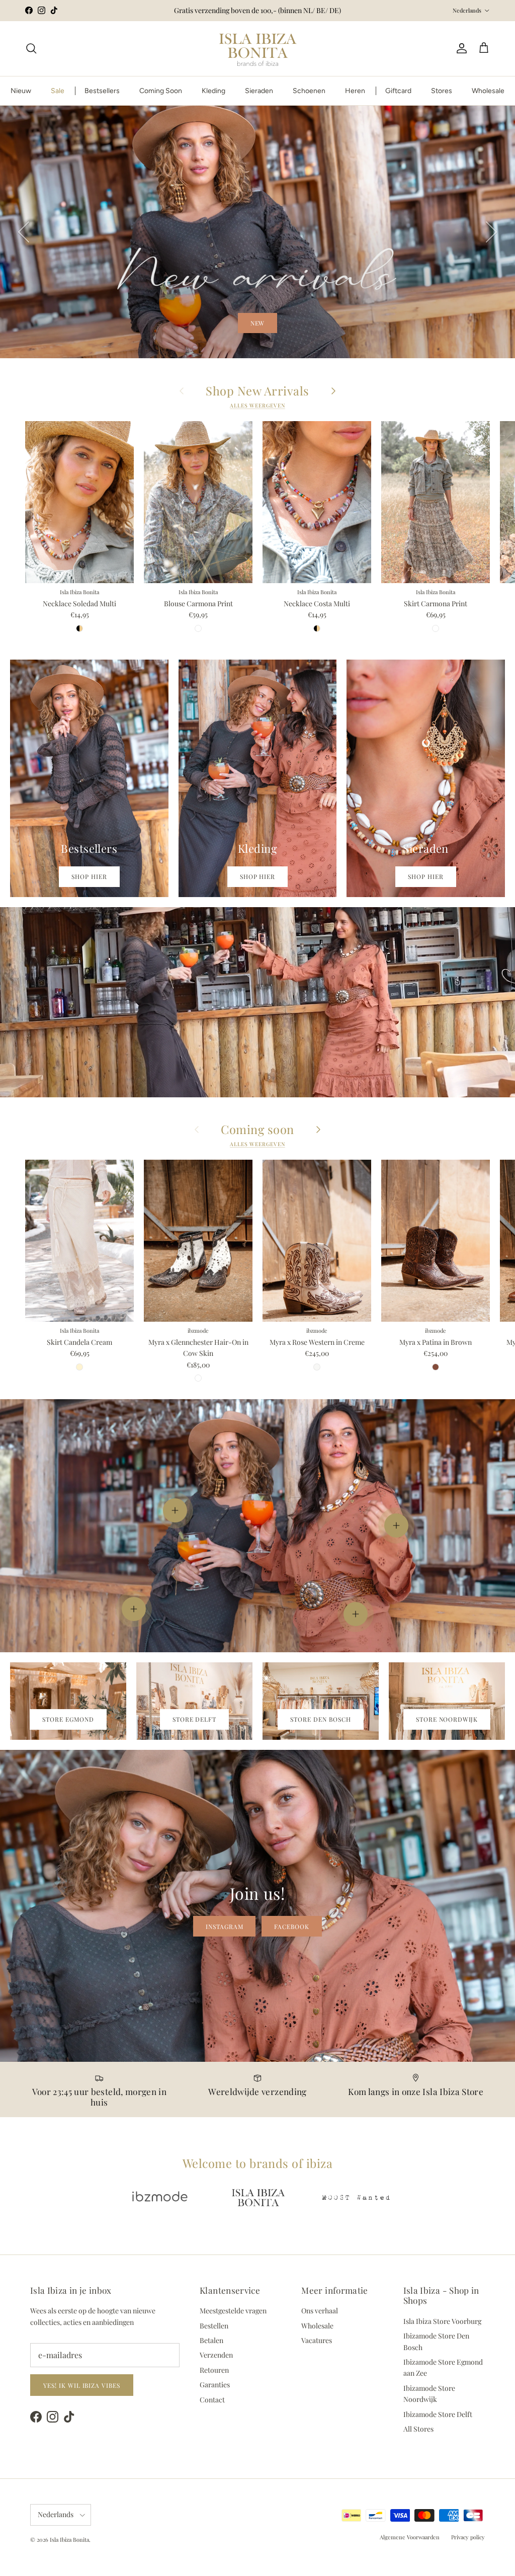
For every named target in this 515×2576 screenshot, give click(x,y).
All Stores (418, 2429)
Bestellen (214, 2326)
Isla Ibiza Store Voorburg (442, 2321)
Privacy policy (468, 2537)
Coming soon (257, 1130)
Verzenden (216, 2355)
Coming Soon (161, 91)
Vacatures (317, 2340)
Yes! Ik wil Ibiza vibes (82, 2385)
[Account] (460, 48)
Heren (355, 91)
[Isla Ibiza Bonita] (258, 49)
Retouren (214, 2370)
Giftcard (398, 91)
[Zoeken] (31, 48)
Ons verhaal (320, 2311)
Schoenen (309, 91)
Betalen (211, 2340)
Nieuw (21, 91)
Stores (442, 91)
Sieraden (259, 91)
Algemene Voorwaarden (410, 2537)
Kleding (213, 91)
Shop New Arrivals (257, 391)
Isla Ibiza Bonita (69, 2540)
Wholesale (488, 91)
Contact (212, 2400)
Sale (58, 91)
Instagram (225, 1926)
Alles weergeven (257, 406)
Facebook (292, 1926)
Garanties (215, 2385)
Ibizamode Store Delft (438, 2414)
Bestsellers (102, 91)
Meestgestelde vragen (233, 2311)
